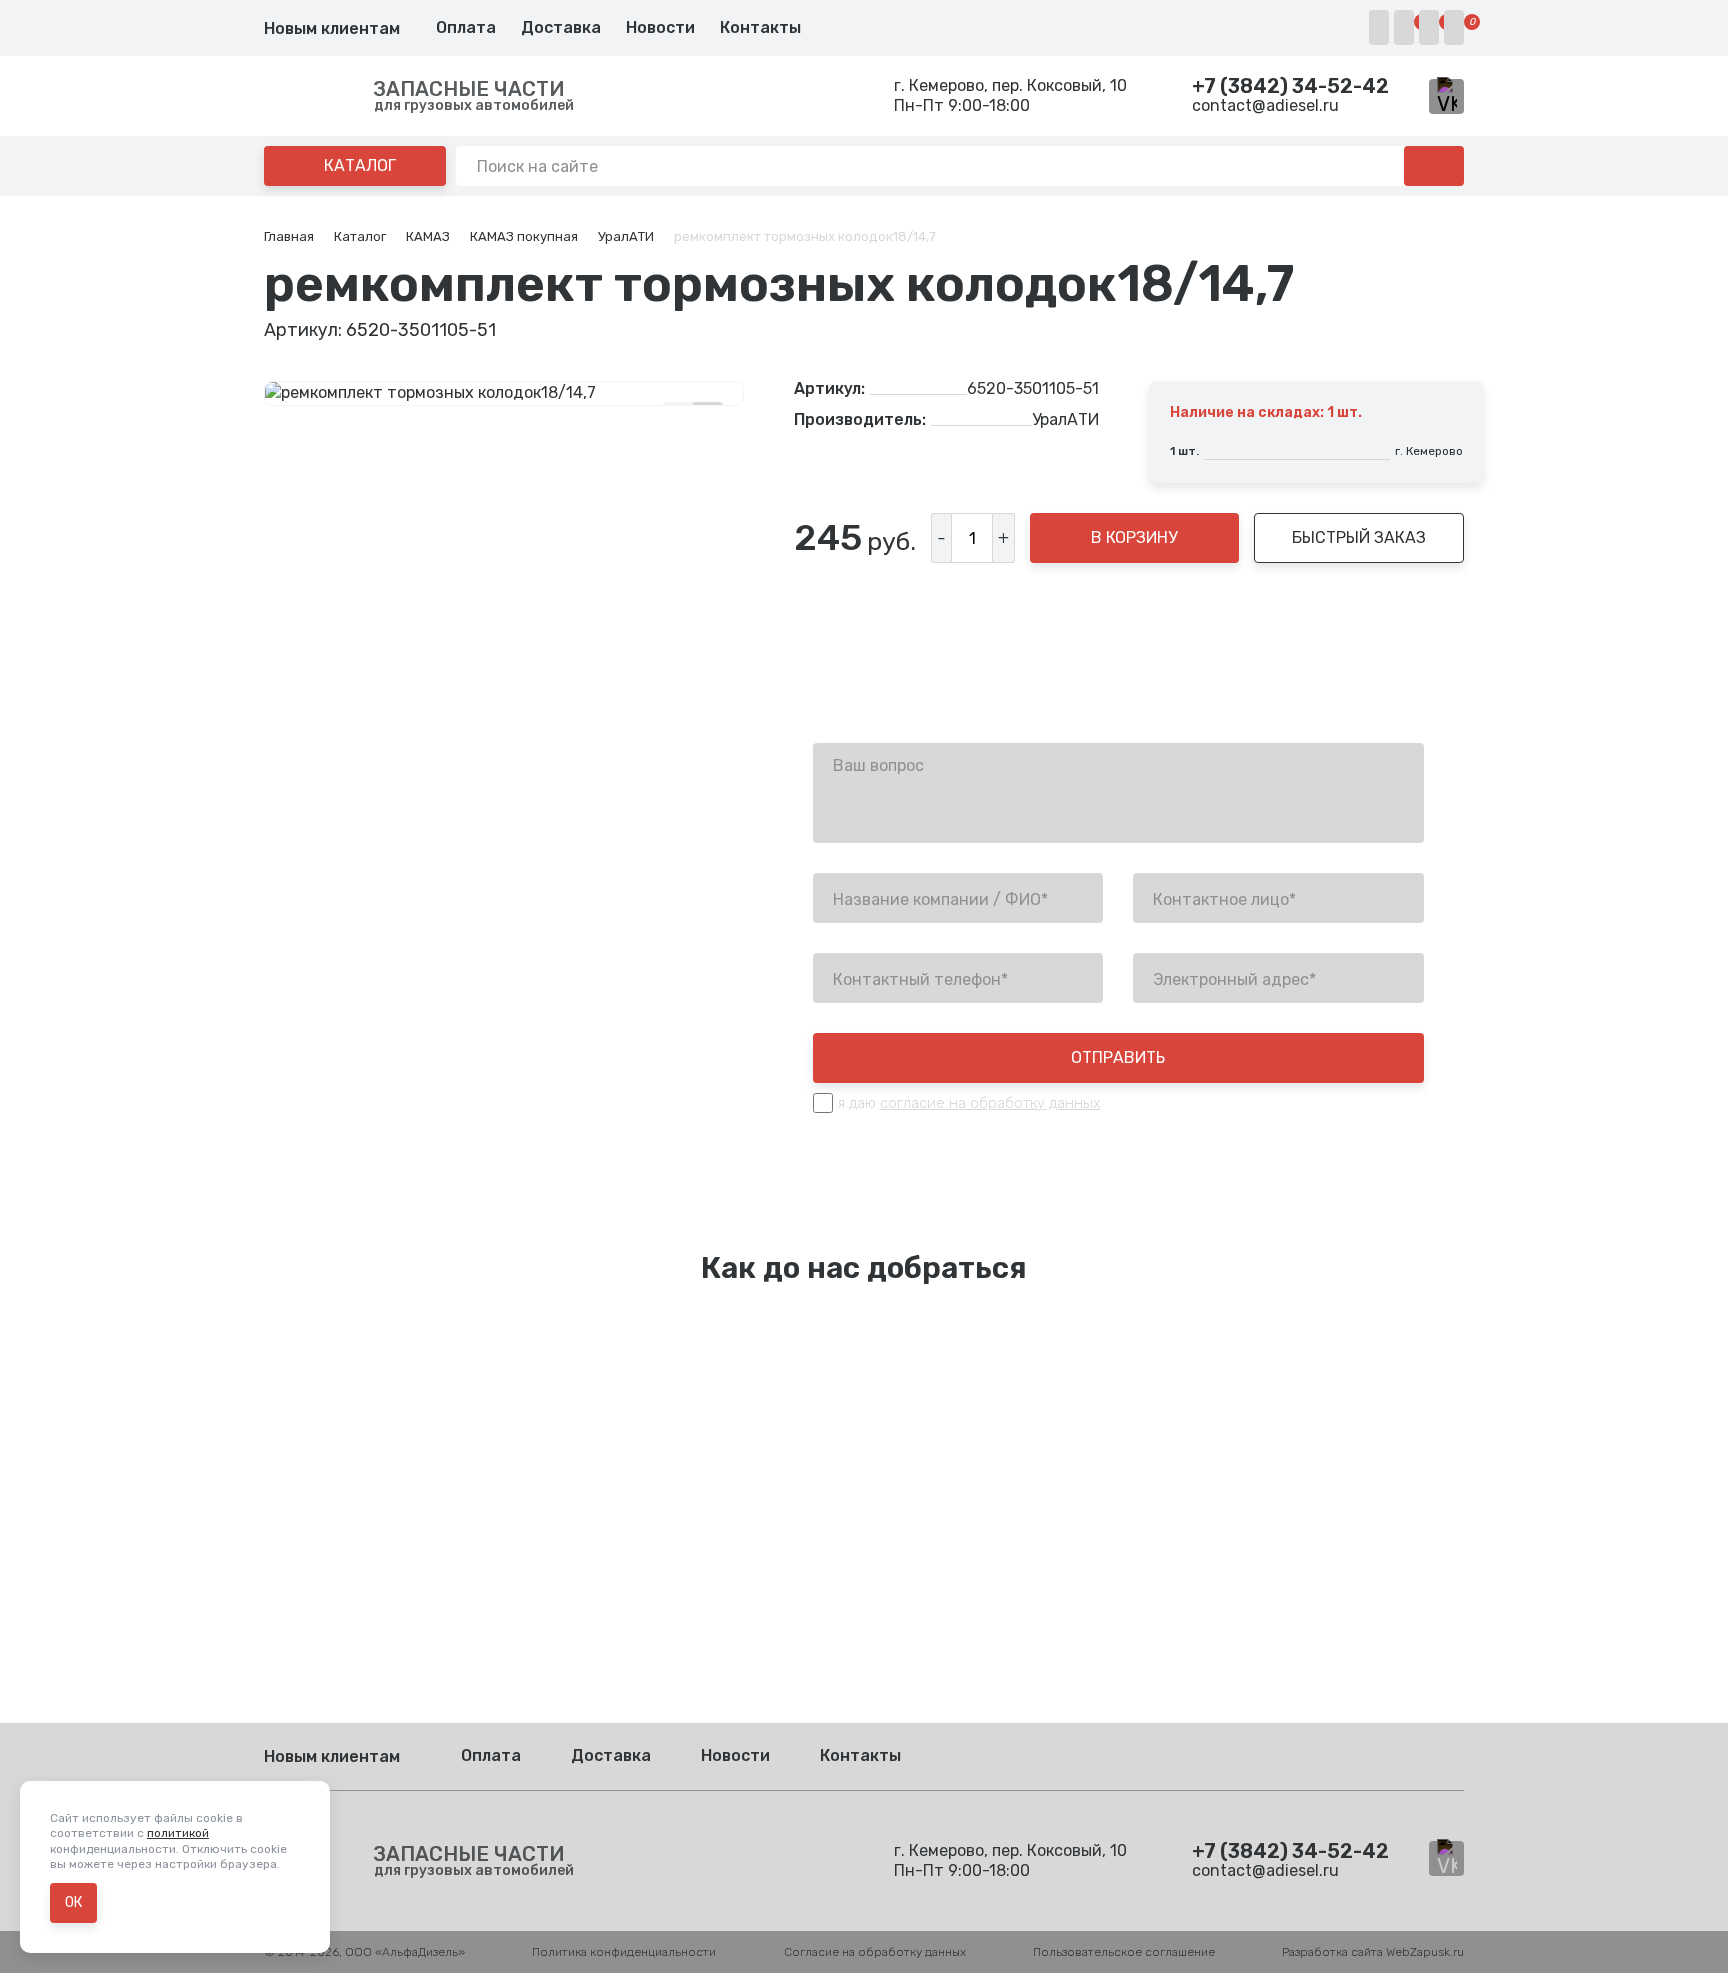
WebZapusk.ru (1425, 1952)
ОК (73, 1902)
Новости (660, 27)
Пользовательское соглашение (1124, 1952)
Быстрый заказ (1359, 537)
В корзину (1134, 537)
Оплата (466, 27)
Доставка (561, 27)
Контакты (760, 27)
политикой (178, 1833)
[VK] (1446, 96)
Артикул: (829, 389)
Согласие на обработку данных (875, 1952)
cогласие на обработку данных (990, 1103)
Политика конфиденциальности (624, 1952)
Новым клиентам (332, 28)
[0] (1404, 27)
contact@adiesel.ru (1265, 105)
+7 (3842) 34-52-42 (1290, 86)
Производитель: (860, 420)
